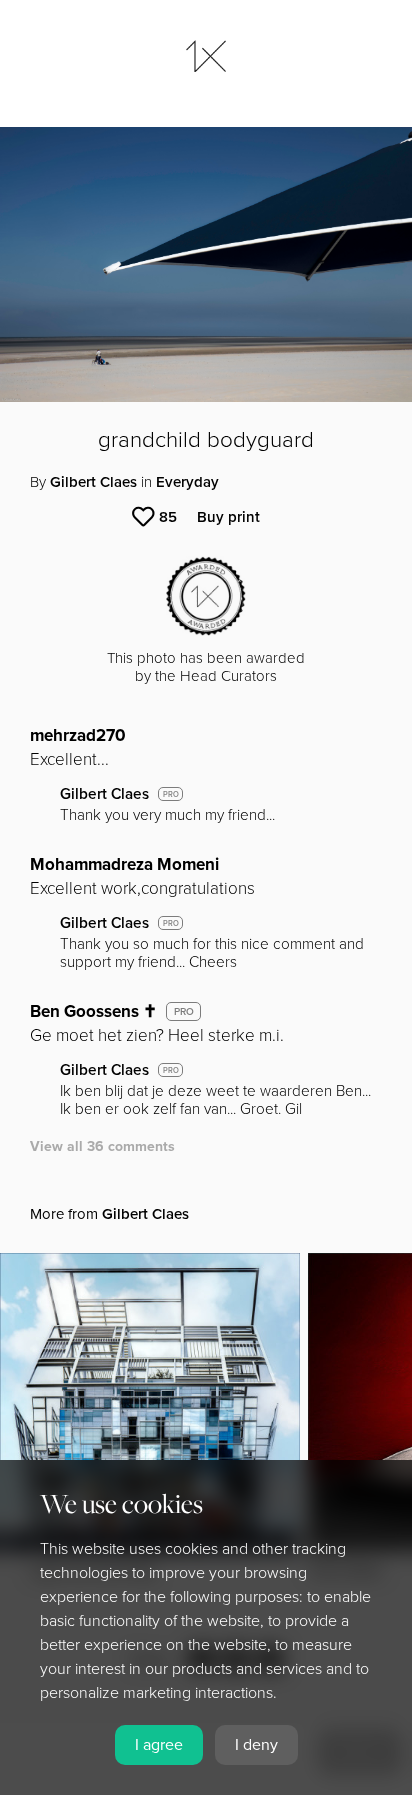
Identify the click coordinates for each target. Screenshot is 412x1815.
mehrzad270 (78, 735)
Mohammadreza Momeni (124, 864)
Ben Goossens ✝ (93, 1011)
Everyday (187, 482)
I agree (159, 1745)
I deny (256, 1745)
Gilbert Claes (93, 482)
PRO (171, 794)
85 (168, 517)
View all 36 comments (102, 1146)
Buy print (228, 517)
